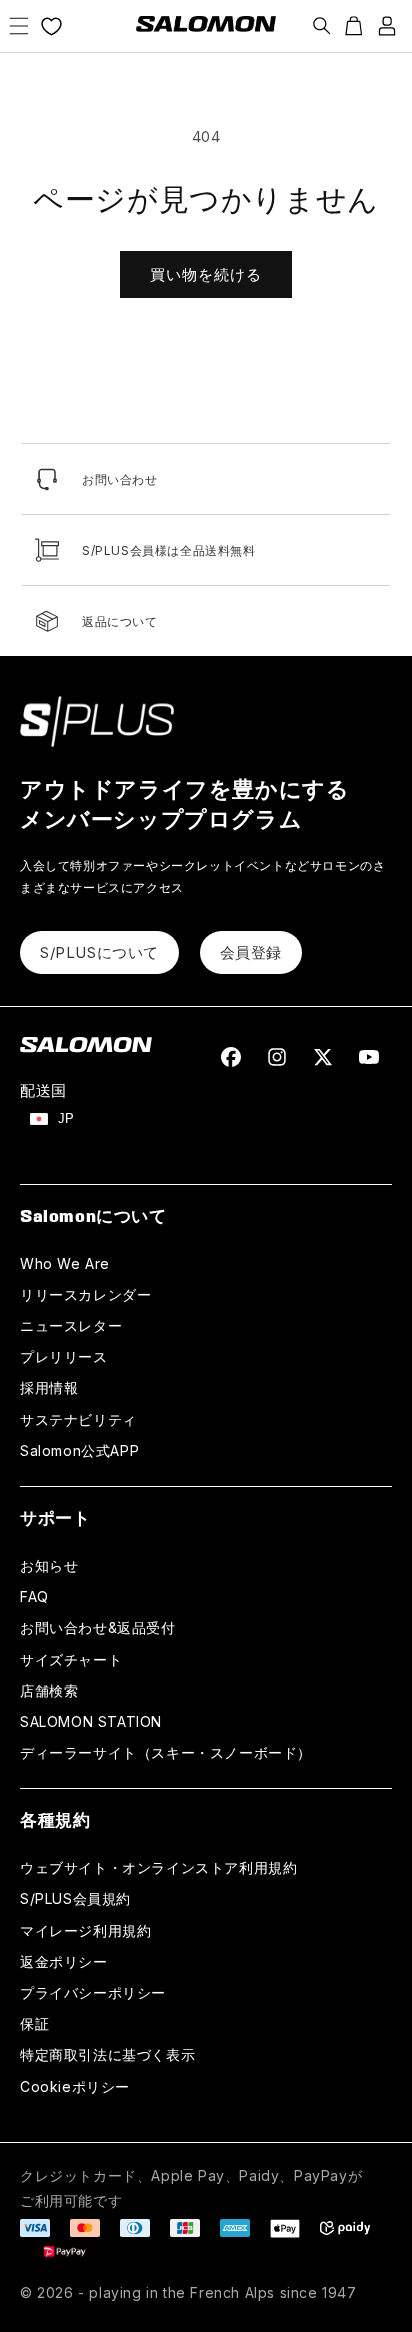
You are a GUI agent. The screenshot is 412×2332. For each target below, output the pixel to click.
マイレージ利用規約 (85, 1930)
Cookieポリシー (75, 2086)
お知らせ (49, 1565)
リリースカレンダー (85, 1294)
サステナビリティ (78, 1419)
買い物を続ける (206, 274)
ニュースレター (71, 1325)
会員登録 (251, 952)
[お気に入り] (51, 26)
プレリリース (64, 1356)
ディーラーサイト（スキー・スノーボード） (166, 1752)
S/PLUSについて (99, 952)
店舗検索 (49, 1690)
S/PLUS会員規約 (75, 1898)
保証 (34, 2023)
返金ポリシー (64, 1961)
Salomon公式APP (79, 1450)
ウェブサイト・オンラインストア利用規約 (158, 1867)
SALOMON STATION (91, 1721)
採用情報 (49, 1387)
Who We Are (65, 1263)
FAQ (34, 1596)
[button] (19, 26)
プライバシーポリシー (93, 1992)
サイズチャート (71, 1659)
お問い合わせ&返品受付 (98, 1627)
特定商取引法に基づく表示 (107, 2054)
